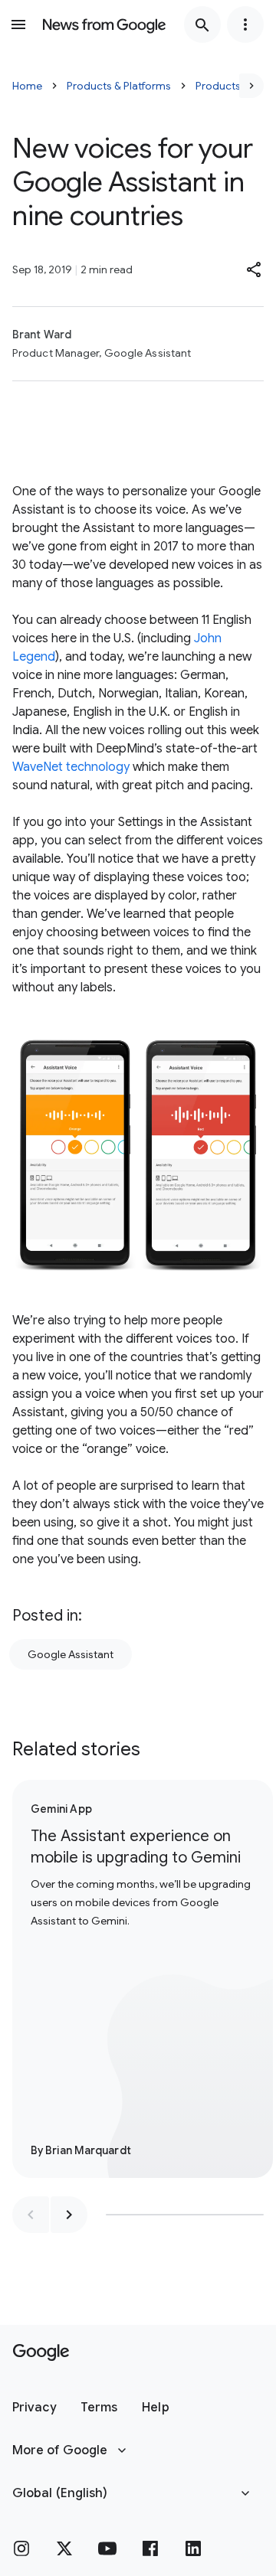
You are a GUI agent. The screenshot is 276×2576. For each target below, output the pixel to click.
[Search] (202, 24)
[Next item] (69, 2215)
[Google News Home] (104, 24)
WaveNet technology (71, 767)
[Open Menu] (18, 24)
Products (218, 86)
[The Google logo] (41, 2352)
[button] (255, 269)
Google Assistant (71, 1654)
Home (27, 86)
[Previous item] (31, 2215)
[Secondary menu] (245, 24)
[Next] (251, 86)
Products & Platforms (119, 86)
